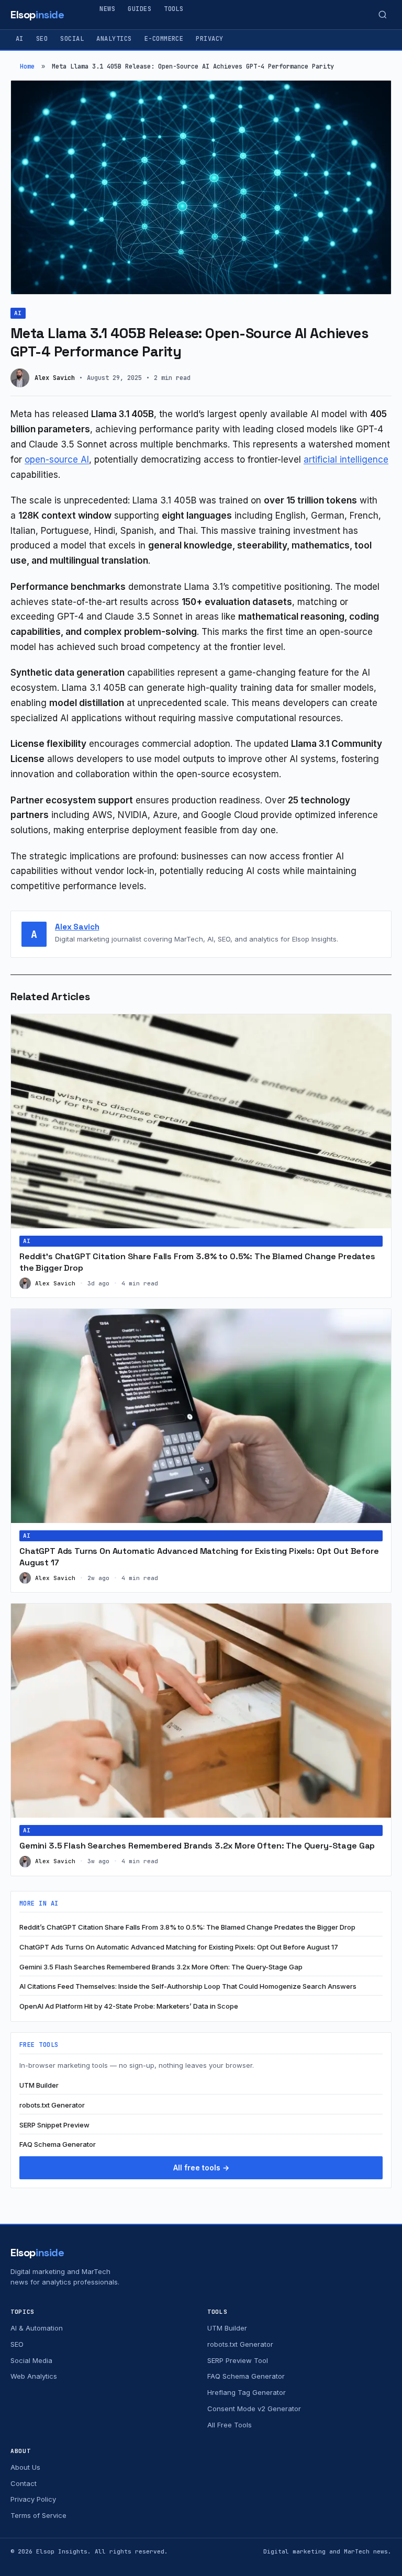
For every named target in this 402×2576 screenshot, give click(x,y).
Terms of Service (38, 2515)
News (107, 9)
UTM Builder (39, 2085)
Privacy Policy (33, 2499)
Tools (174, 9)
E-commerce (164, 39)
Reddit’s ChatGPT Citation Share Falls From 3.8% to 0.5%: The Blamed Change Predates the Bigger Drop (187, 1927)
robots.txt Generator (52, 2105)
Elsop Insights (62, 2551)
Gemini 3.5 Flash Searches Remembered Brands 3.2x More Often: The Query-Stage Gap (197, 1846)
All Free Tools (230, 2425)
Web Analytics (34, 2376)
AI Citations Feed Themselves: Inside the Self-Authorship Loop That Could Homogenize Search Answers (188, 1986)
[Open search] (383, 15)
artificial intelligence (346, 460)
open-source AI (57, 460)
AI (20, 39)
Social (72, 39)
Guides (139, 9)
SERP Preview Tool (238, 2360)
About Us (25, 2467)
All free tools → (201, 2168)
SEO (42, 39)
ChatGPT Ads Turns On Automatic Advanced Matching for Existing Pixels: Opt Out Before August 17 (179, 1947)
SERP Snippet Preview (54, 2125)
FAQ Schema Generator (58, 2144)
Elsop (37, 15)
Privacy (209, 39)
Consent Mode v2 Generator (254, 2409)
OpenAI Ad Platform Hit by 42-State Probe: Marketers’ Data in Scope (129, 2006)
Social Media (31, 2360)
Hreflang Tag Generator (247, 2392)
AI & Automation (37, 2328)
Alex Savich (77, 927)
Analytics (114, 39)
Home (27, 66)
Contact (24, 2483)
